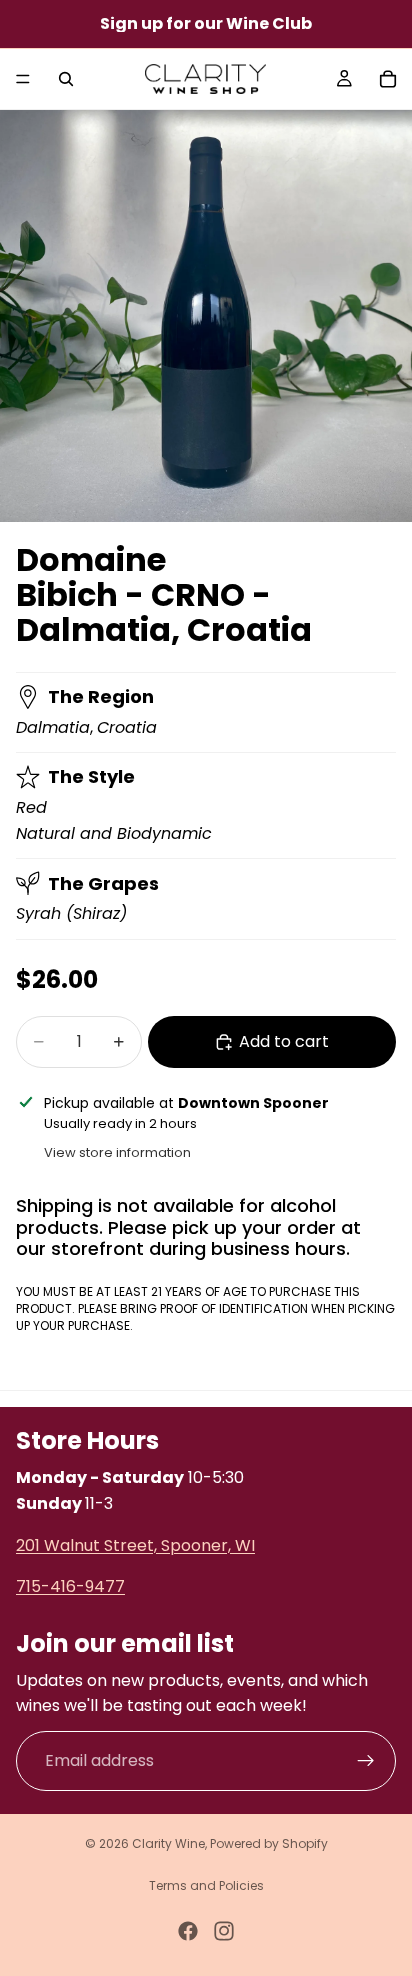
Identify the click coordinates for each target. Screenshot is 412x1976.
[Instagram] (224, 1931)
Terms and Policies (206, 1885)
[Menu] (23, 79)
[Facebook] (188, 1931)
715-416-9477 (70, 1586)
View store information (117, 1152)
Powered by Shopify (269, 1843)
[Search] (66, 79)
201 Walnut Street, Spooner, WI (135, 1545)
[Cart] (388, 79)
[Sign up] (366, 1761)
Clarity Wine (168, 1843)
